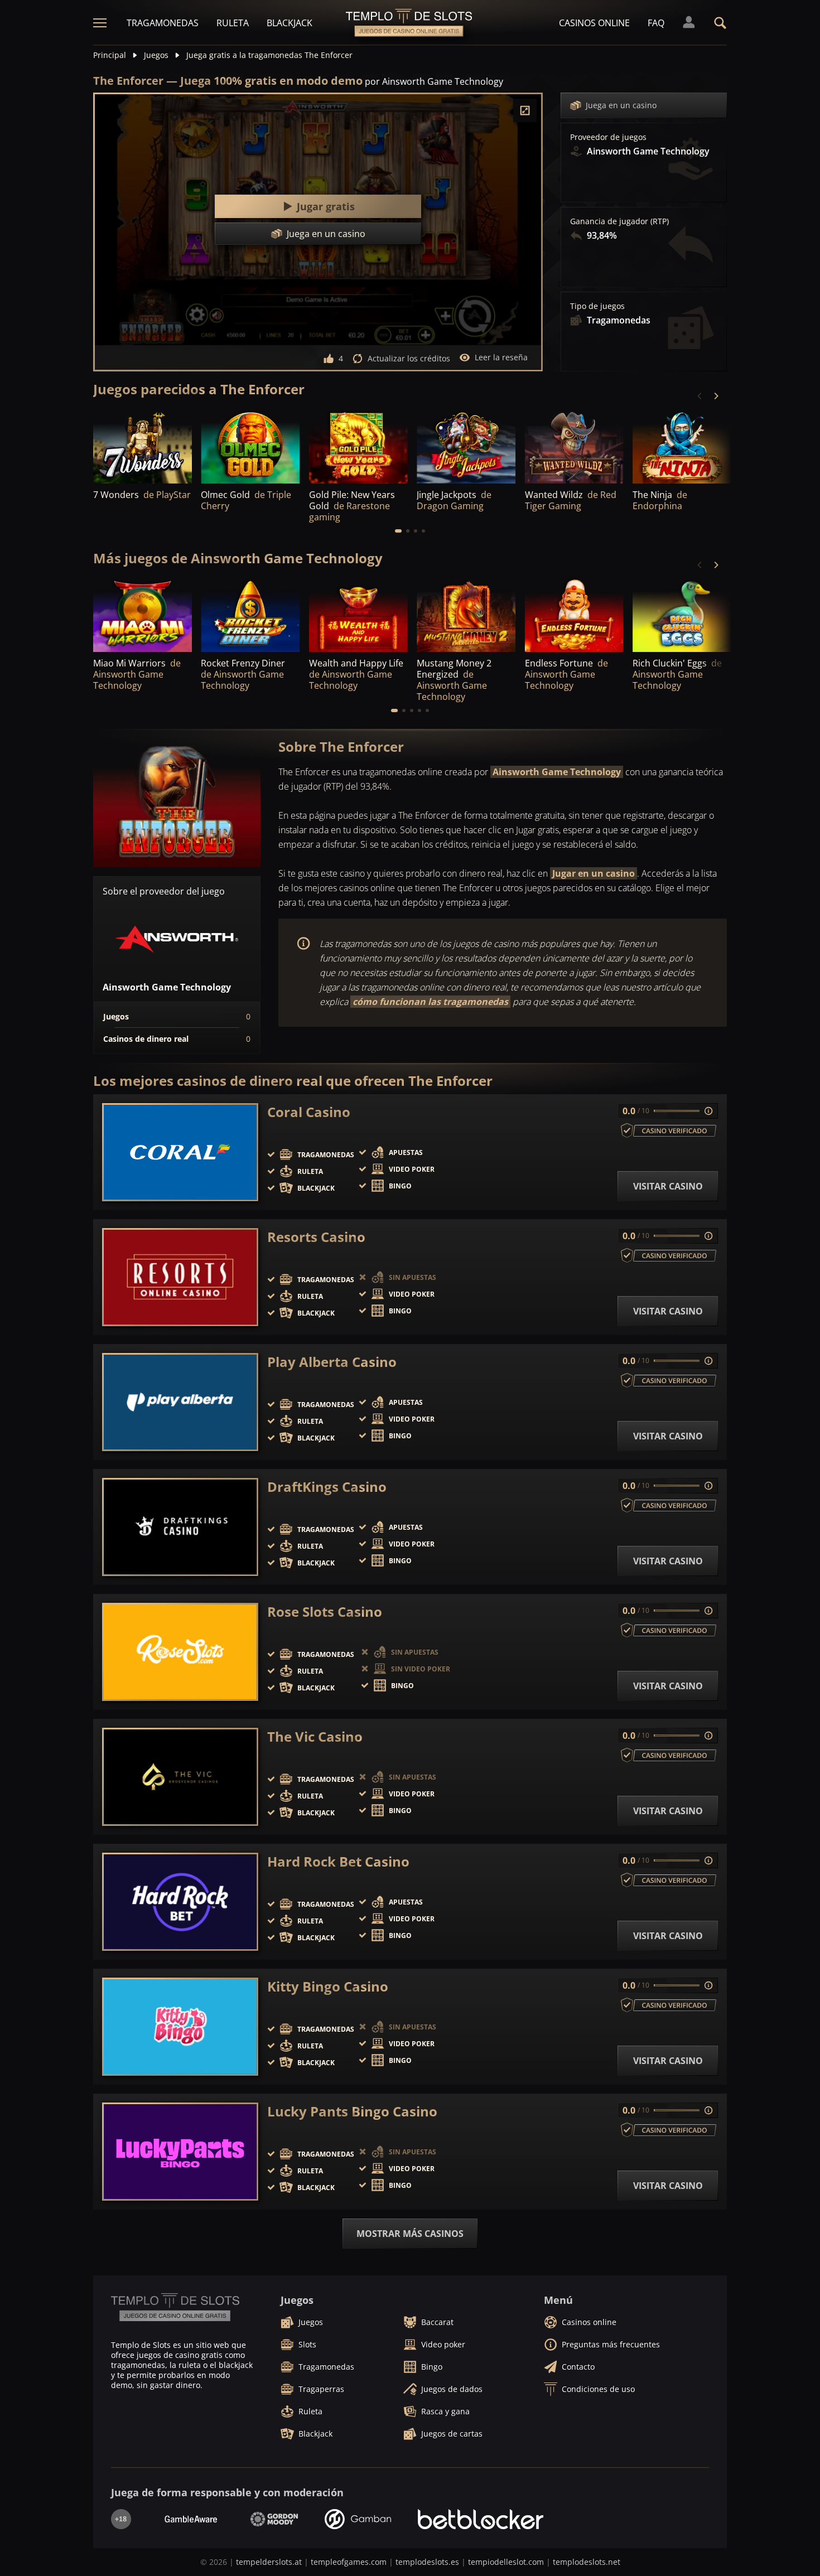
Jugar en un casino (594, 873)
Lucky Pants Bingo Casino (352, 2111)
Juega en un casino (621, 105)
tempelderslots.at (269, 2562)
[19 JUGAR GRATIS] (574, 446)
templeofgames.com (349, 2562)
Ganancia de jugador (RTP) (619, 221)
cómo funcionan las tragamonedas (430, 1002)
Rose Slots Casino (325, 1612)
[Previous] (700, 396)
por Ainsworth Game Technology (434, 81)
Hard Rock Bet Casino (338, 1862)
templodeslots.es (427, 2562)
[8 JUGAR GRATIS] (682, 446)
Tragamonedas (163, 23)
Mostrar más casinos (410, 2234)
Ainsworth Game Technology (557, 772)
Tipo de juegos (597, 306)
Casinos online (594, 23)
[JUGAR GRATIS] (143, 446)
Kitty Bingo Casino (328, 1987)
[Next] (716, 396)
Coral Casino (309, 1112)
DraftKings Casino (327, 1487)
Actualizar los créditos (409, 358)
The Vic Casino (315, 1737)
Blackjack (290, 23)
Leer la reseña (501, 357)
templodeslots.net (587, 2562)
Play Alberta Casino (332, 1362)
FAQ (656, 23)
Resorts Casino (316, 1237)
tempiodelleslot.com (506, 2562)
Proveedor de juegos (608, 137)
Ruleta (233, 23)
